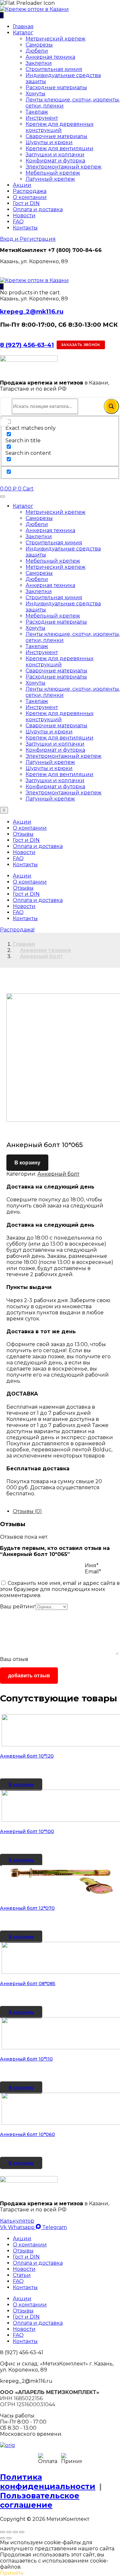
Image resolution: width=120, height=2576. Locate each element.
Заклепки (39, 63)
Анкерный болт (41, 956)
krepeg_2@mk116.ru (32, 311)
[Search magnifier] (111, 406)
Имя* (92, 1565)
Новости (24, 216)
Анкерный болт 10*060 (28, 2260)
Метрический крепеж (56, 39)
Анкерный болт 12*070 (27, 1971)
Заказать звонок (81, 345)
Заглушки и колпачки (55, 155)
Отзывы (23, 834)
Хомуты (36, 94)
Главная (23, 26)
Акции (22, 185)
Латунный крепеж (50, 179)
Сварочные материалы (56, 136)
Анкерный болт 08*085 (28, 2067)
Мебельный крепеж (53, 173)
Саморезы (39, 45)
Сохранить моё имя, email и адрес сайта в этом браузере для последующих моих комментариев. (60, 1589)
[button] (2, 286)
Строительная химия (54, 69)
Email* (93, 1572)
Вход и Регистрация (28, 239)
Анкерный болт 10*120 (27, 1777)
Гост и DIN (26, 203)
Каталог (23, 33)
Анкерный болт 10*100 (27, 1873)
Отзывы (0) (27, 1511)
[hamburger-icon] (3, 497)
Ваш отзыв (14, 1659)
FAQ (18, 222)
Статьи (22, 2400)
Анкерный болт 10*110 (26, 2163)
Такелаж (37, 112)
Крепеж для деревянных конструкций (60, 127)
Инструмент (42, 118)
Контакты (25, 228)
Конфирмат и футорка (55, 161)
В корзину (27, 1163)
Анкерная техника (50, 57)
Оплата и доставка (38, 209)
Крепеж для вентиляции (60, 148)
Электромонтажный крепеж (64, 167)
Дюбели (37, 51)
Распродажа (30, 191)
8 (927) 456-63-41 (27, 345)
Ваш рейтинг (18, 1607)
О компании (30, 197)
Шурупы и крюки (49, 142)
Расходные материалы (56, 87)
